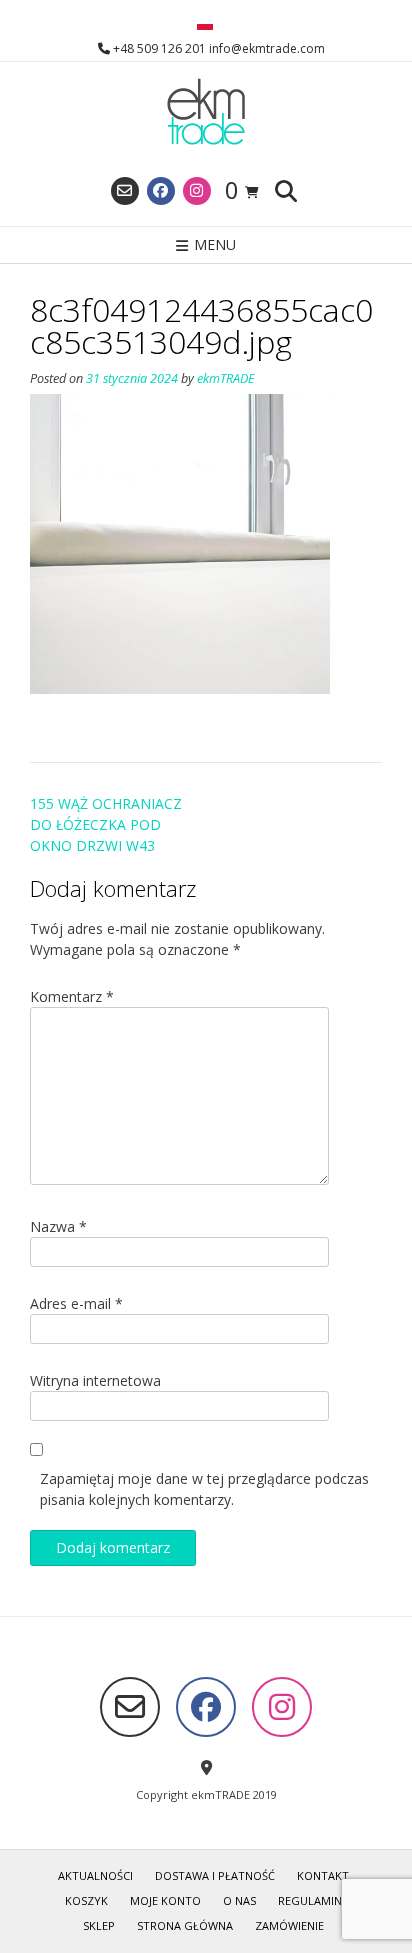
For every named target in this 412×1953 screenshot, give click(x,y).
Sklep (99, 1925)
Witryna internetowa (95, 1380)
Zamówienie (289, 1925)
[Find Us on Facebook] (161, 191)
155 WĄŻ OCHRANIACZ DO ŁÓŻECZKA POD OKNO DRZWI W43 (106, 824)
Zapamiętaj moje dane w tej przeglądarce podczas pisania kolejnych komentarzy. (204, 1489)
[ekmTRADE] (206, 113)
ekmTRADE (226, 378)
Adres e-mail (76, 1303)
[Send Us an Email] (125, 191)
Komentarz (72, 996)
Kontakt (323, 1875)
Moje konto (165, 1900)
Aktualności (95, 1875)
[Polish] (205, 25)
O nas (239, 1900)
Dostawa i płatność (215, 1875)
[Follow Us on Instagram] (197, 191)
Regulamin (310, 1900)
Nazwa (58, 1226)
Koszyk (86, 1900)
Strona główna (185, 1925)
